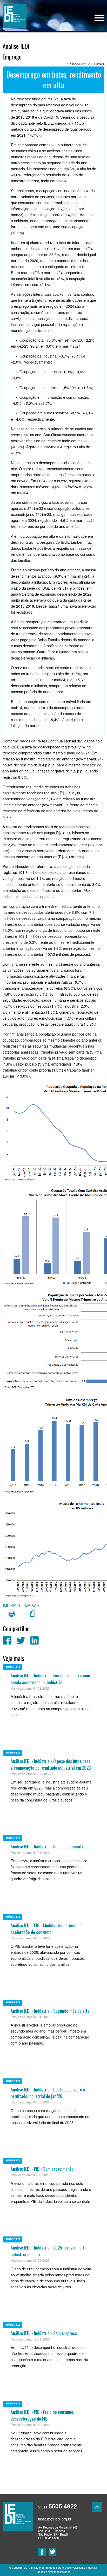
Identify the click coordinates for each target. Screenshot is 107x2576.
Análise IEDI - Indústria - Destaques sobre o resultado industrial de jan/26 (48, 2093)
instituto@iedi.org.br (55, 2519)
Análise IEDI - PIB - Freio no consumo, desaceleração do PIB (42, 2415)
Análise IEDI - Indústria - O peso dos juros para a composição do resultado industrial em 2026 (51, 1764)
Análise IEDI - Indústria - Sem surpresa (44, 2333)
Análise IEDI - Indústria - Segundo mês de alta (50, 2011)
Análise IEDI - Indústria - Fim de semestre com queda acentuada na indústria (50, 1679)
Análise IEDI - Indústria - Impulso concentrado (50, 1846)
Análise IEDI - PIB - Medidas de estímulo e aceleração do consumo (46, 1928)
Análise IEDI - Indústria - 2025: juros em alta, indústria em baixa (49, 2251)
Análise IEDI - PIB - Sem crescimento (42, 2169)
